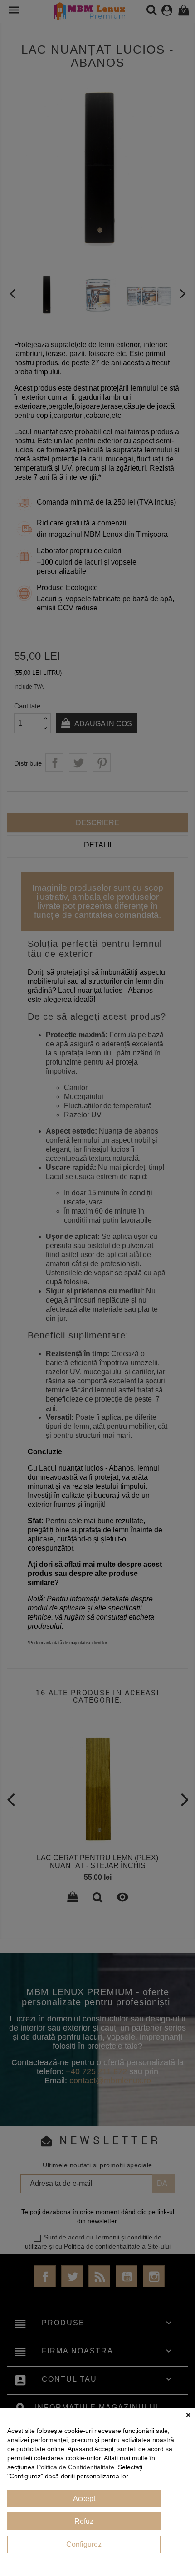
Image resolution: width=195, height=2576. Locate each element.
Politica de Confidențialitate (76, 2467)
